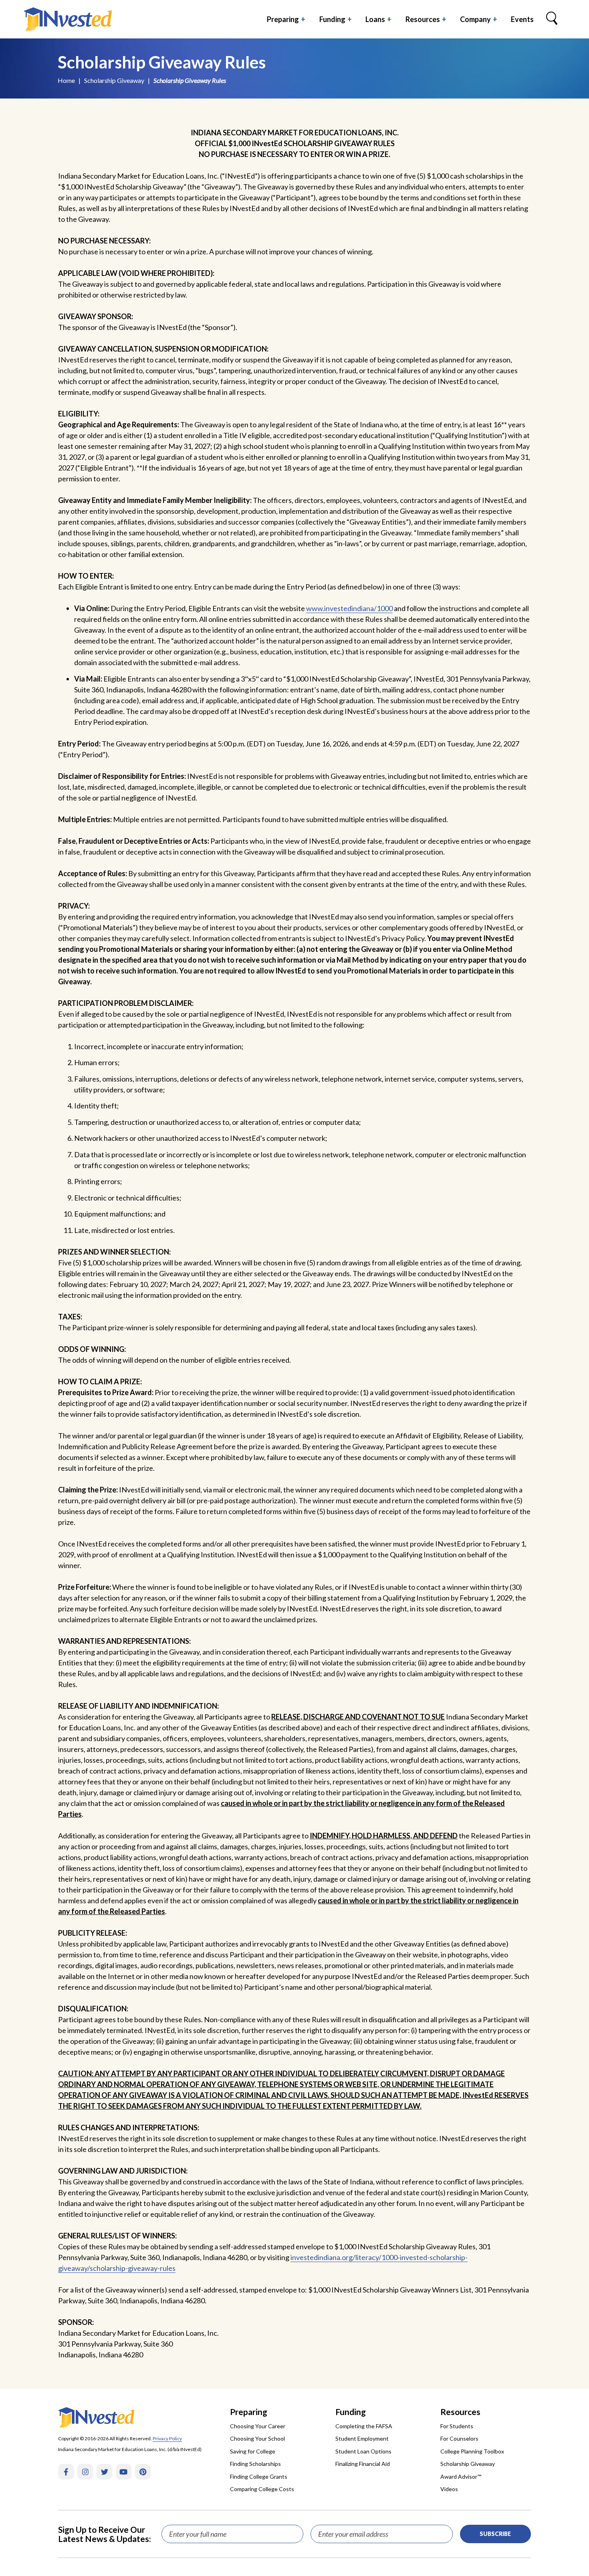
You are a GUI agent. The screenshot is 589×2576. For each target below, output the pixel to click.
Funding (332, 19)
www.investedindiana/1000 (349, 608)
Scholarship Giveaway (114, 80)
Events (522, 19)
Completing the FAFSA (364, 2426)
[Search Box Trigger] (552, 19)
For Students (457, 2426)
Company (475, 19)
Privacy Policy (167, 2438)
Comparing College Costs (262, 2489)
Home (66, 80)
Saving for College (253, 2451)
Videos (449, 2489)
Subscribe (495, 2534)
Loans (375, 19)
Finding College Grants (259, 2476)
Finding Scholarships (255, 2464)
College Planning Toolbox (472, 2451)
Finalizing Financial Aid (363, 2464)
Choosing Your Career (258, 2426)
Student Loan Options (363, 2451)
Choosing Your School (257, 2438)
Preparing (283, 19)
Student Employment (362, 2438)
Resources (423, 19)
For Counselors (459, 2438)
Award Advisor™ (461, 2476)
